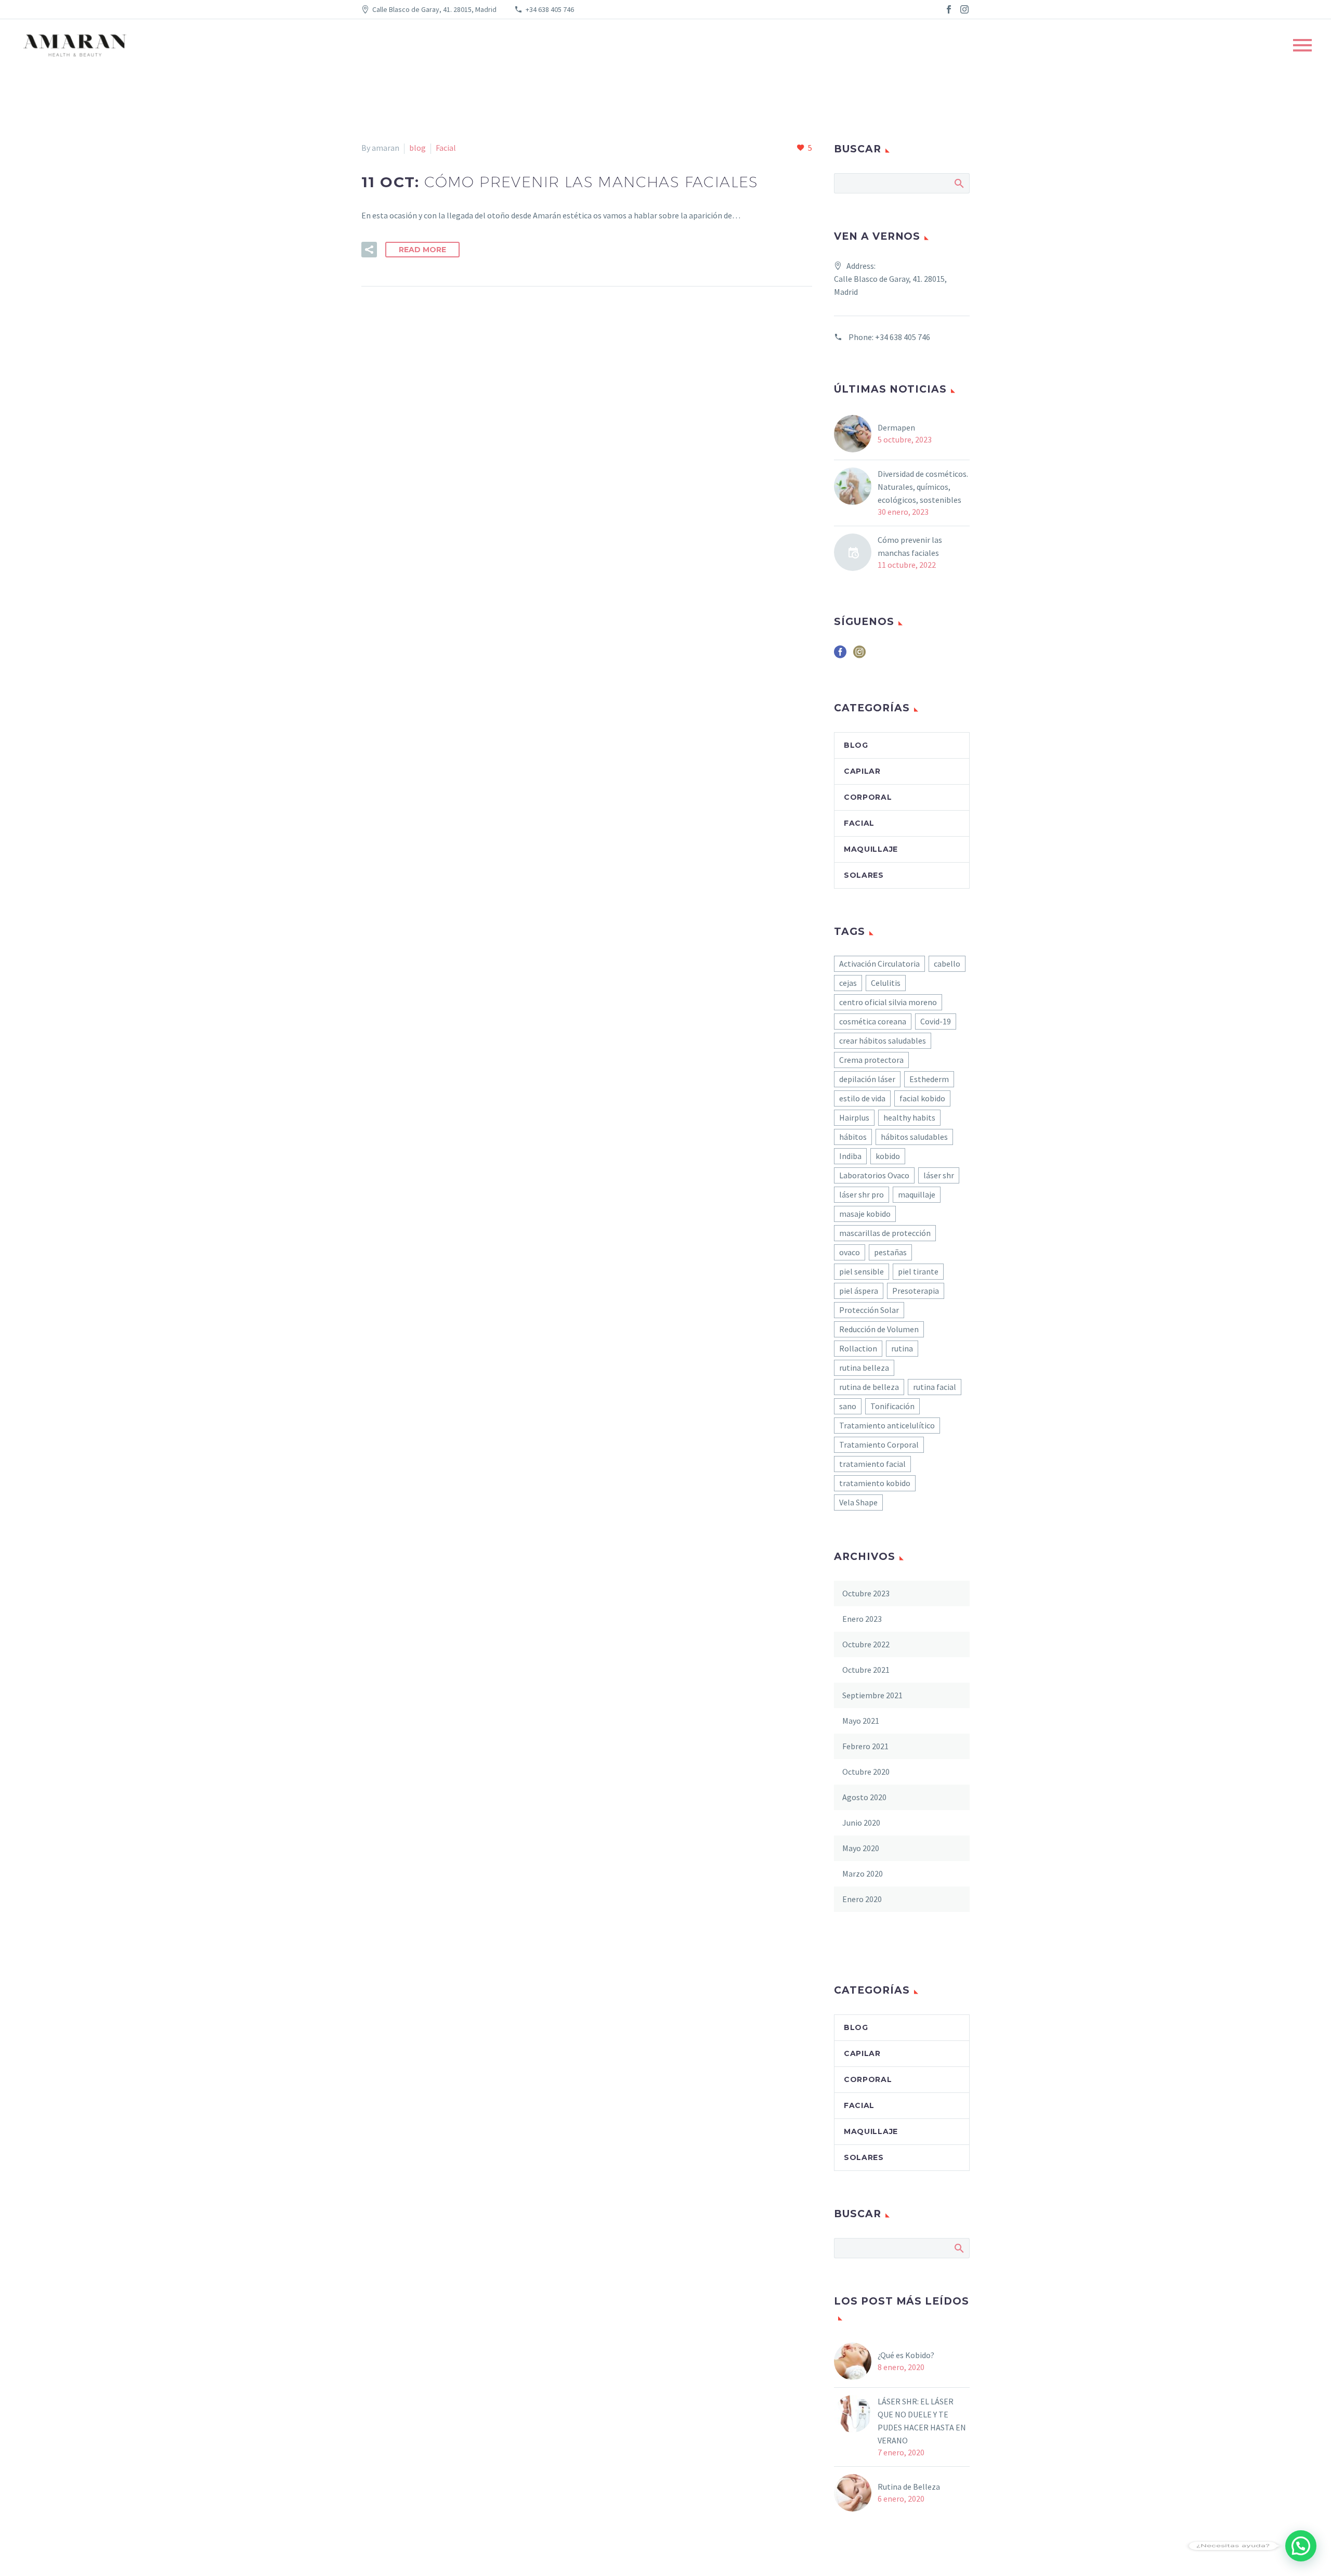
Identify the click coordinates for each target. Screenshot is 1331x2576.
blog (417, 148)
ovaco (850, 1252)
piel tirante (918, 1271)
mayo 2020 (861, 1848)
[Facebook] (949, 9)
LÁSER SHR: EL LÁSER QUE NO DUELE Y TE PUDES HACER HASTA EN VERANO (922, 2421)
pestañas (890, 1252)
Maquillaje (871, 849)
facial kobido (922, 1098)
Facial (446, 148)
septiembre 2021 (872, 1695)
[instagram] (859, 655)
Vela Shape (858, 1502)
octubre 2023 (866, 1593)
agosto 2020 (864, 1797)
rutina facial (935, 1387)
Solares (864, 875)
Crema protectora (871, 1060)
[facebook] (840, 655)
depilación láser (867, 1079)
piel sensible (862, 1271)
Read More (422, 250)
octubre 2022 (866, 1644)
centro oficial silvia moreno (888, 1002)
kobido (888, 1156)
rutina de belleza (869, 1387)
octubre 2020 (866, 1772)
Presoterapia (916, 1291)
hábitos (853, 1137)
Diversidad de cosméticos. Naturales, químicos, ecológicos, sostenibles (923, 487)
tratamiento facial (872, 1464)
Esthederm (929, 1079)
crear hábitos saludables (883, 1040)
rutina (902, 1348)
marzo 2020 (863, 1874)
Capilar (862, 771)
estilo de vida (862, 1098)
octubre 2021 (866, 1670)
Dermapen (896, 427)
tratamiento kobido (875, 1483)
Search (958, 183)
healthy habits (909, 1117)
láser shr (939, 1175)
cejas (848, 983)
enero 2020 (862, 1899)
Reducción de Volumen (879, 1329)
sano (848, 1406)
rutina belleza (864, 1368)
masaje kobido (865, 1214)
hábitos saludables (914, 1137)
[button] (1301, 2546)
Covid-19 (936, 1021)
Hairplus (854, 1117)
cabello (947, 964)
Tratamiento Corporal (879, 1445)
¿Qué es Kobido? (907, 2355)
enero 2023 (862, 1619)
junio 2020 (861, 1823)
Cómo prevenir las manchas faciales (910, 546)
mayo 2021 (861, 1721)
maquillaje (917, 1194)
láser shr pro (862, 1194)
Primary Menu (1302, 45)
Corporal (868, 797)
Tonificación (892, 1406)
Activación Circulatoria (879, 964)
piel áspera (859, 1291)
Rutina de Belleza (909, 2487)
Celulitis (886, 983)
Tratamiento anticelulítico (887, 1425)
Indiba (850, 1156)
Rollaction (858, 1348)
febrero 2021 (865, 1746)
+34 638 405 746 (550, 9)
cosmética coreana (873, 1021)
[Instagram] (964, 9)
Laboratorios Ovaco (874, 1175)
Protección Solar (869, 1310)
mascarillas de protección (885, 1233)
